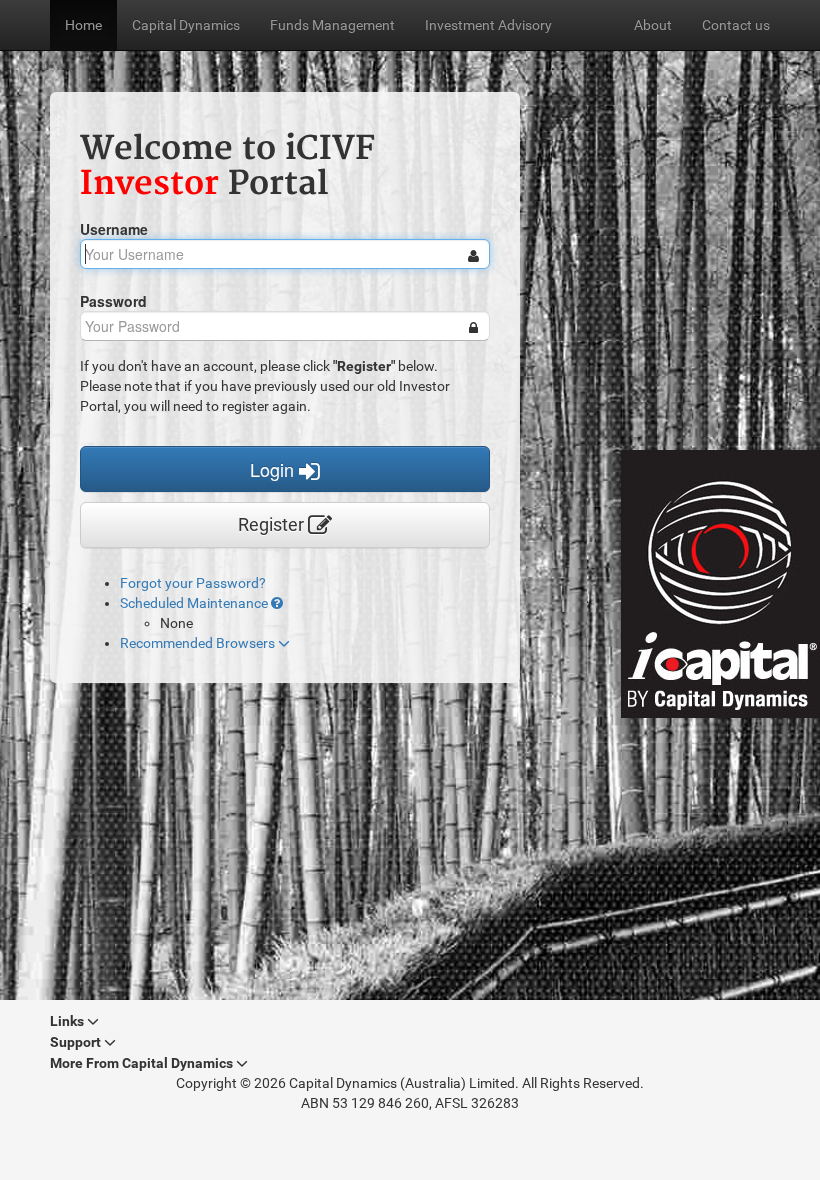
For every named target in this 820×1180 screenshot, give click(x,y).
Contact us (736, 25)
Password (113, 301)
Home (83, 25)
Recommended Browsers (199, 643)
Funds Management (332, 25)
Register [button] (273, 524)
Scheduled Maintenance (195, 603)
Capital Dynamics (186, 25)
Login (274, 469)
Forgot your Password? (193, 583)
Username (114, 229)
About (653, 25)
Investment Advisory (488, 25)
